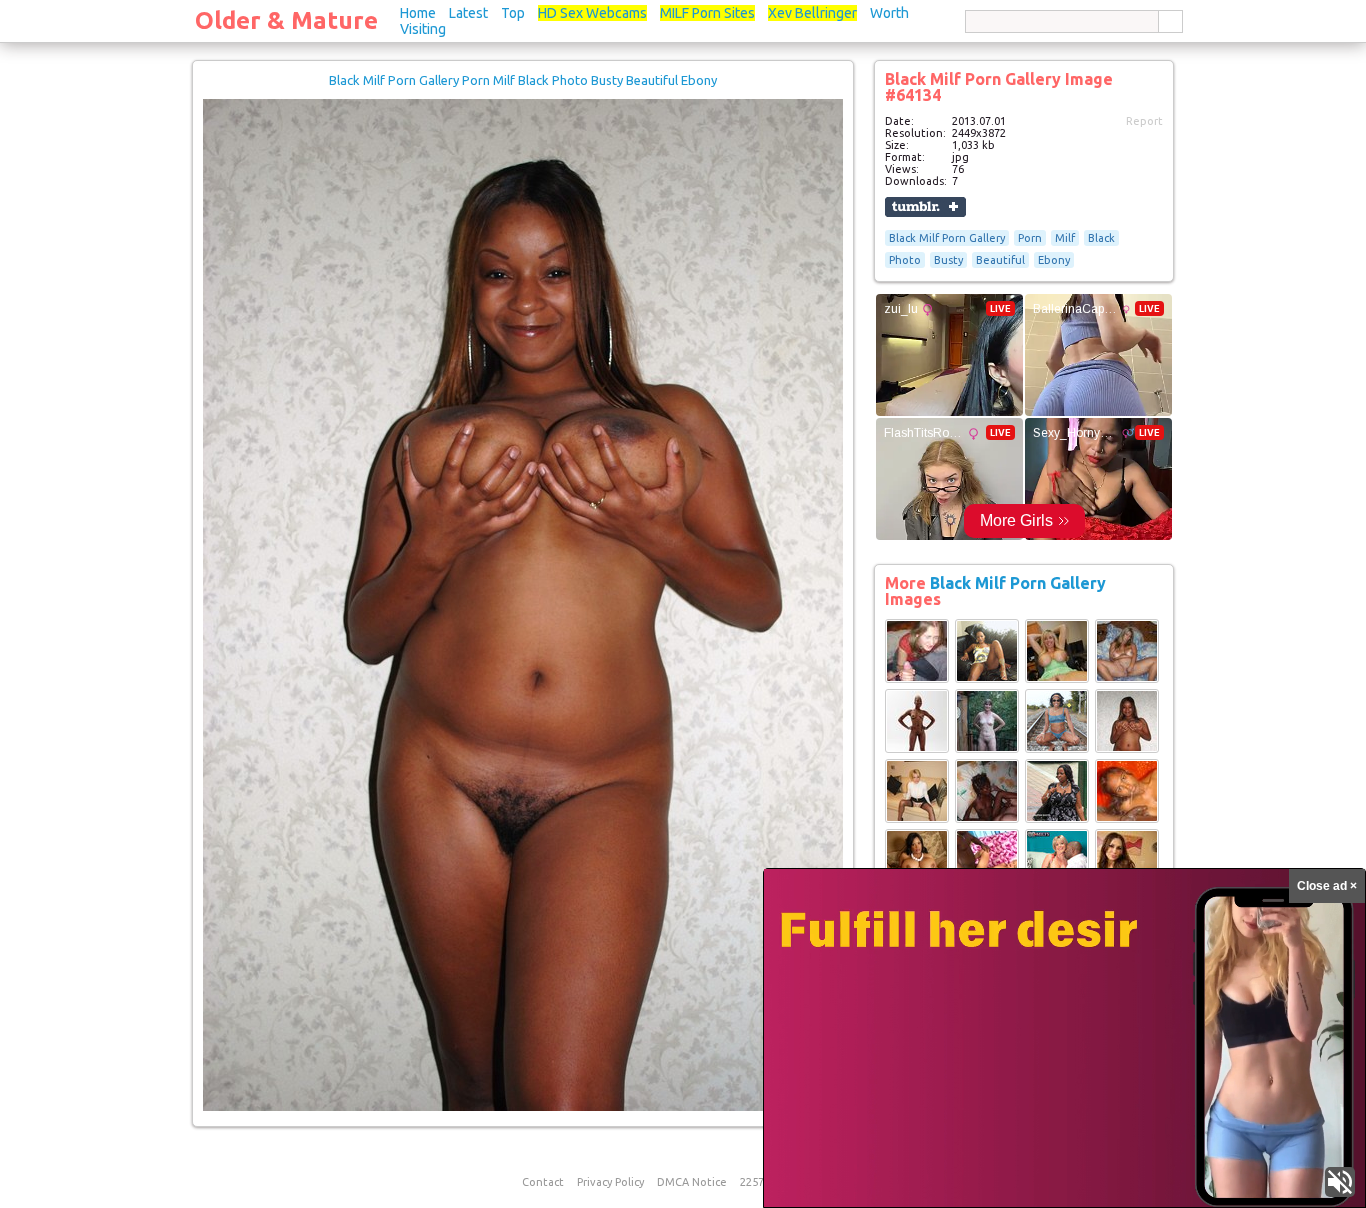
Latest (468, 13)
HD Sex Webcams (592, 13)
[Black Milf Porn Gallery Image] (917, 679)
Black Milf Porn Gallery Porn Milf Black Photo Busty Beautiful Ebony (523, 80)
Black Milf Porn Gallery (947, 238)
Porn (1030, 238)
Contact (543, 1182)
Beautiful (1000, 260)
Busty (948, 260)
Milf (1065, 238)
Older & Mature (286, 20)
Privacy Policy (610, 1182)
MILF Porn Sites (707, 13)
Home (418, 13)
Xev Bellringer (812, 13)
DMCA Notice (692, 1182)
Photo (905, 260)
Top (513, 13)
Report (1144, 121)
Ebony (1054, 260)
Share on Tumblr (925, 207)
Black (1101, 238)
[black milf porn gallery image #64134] (523, 1107)
